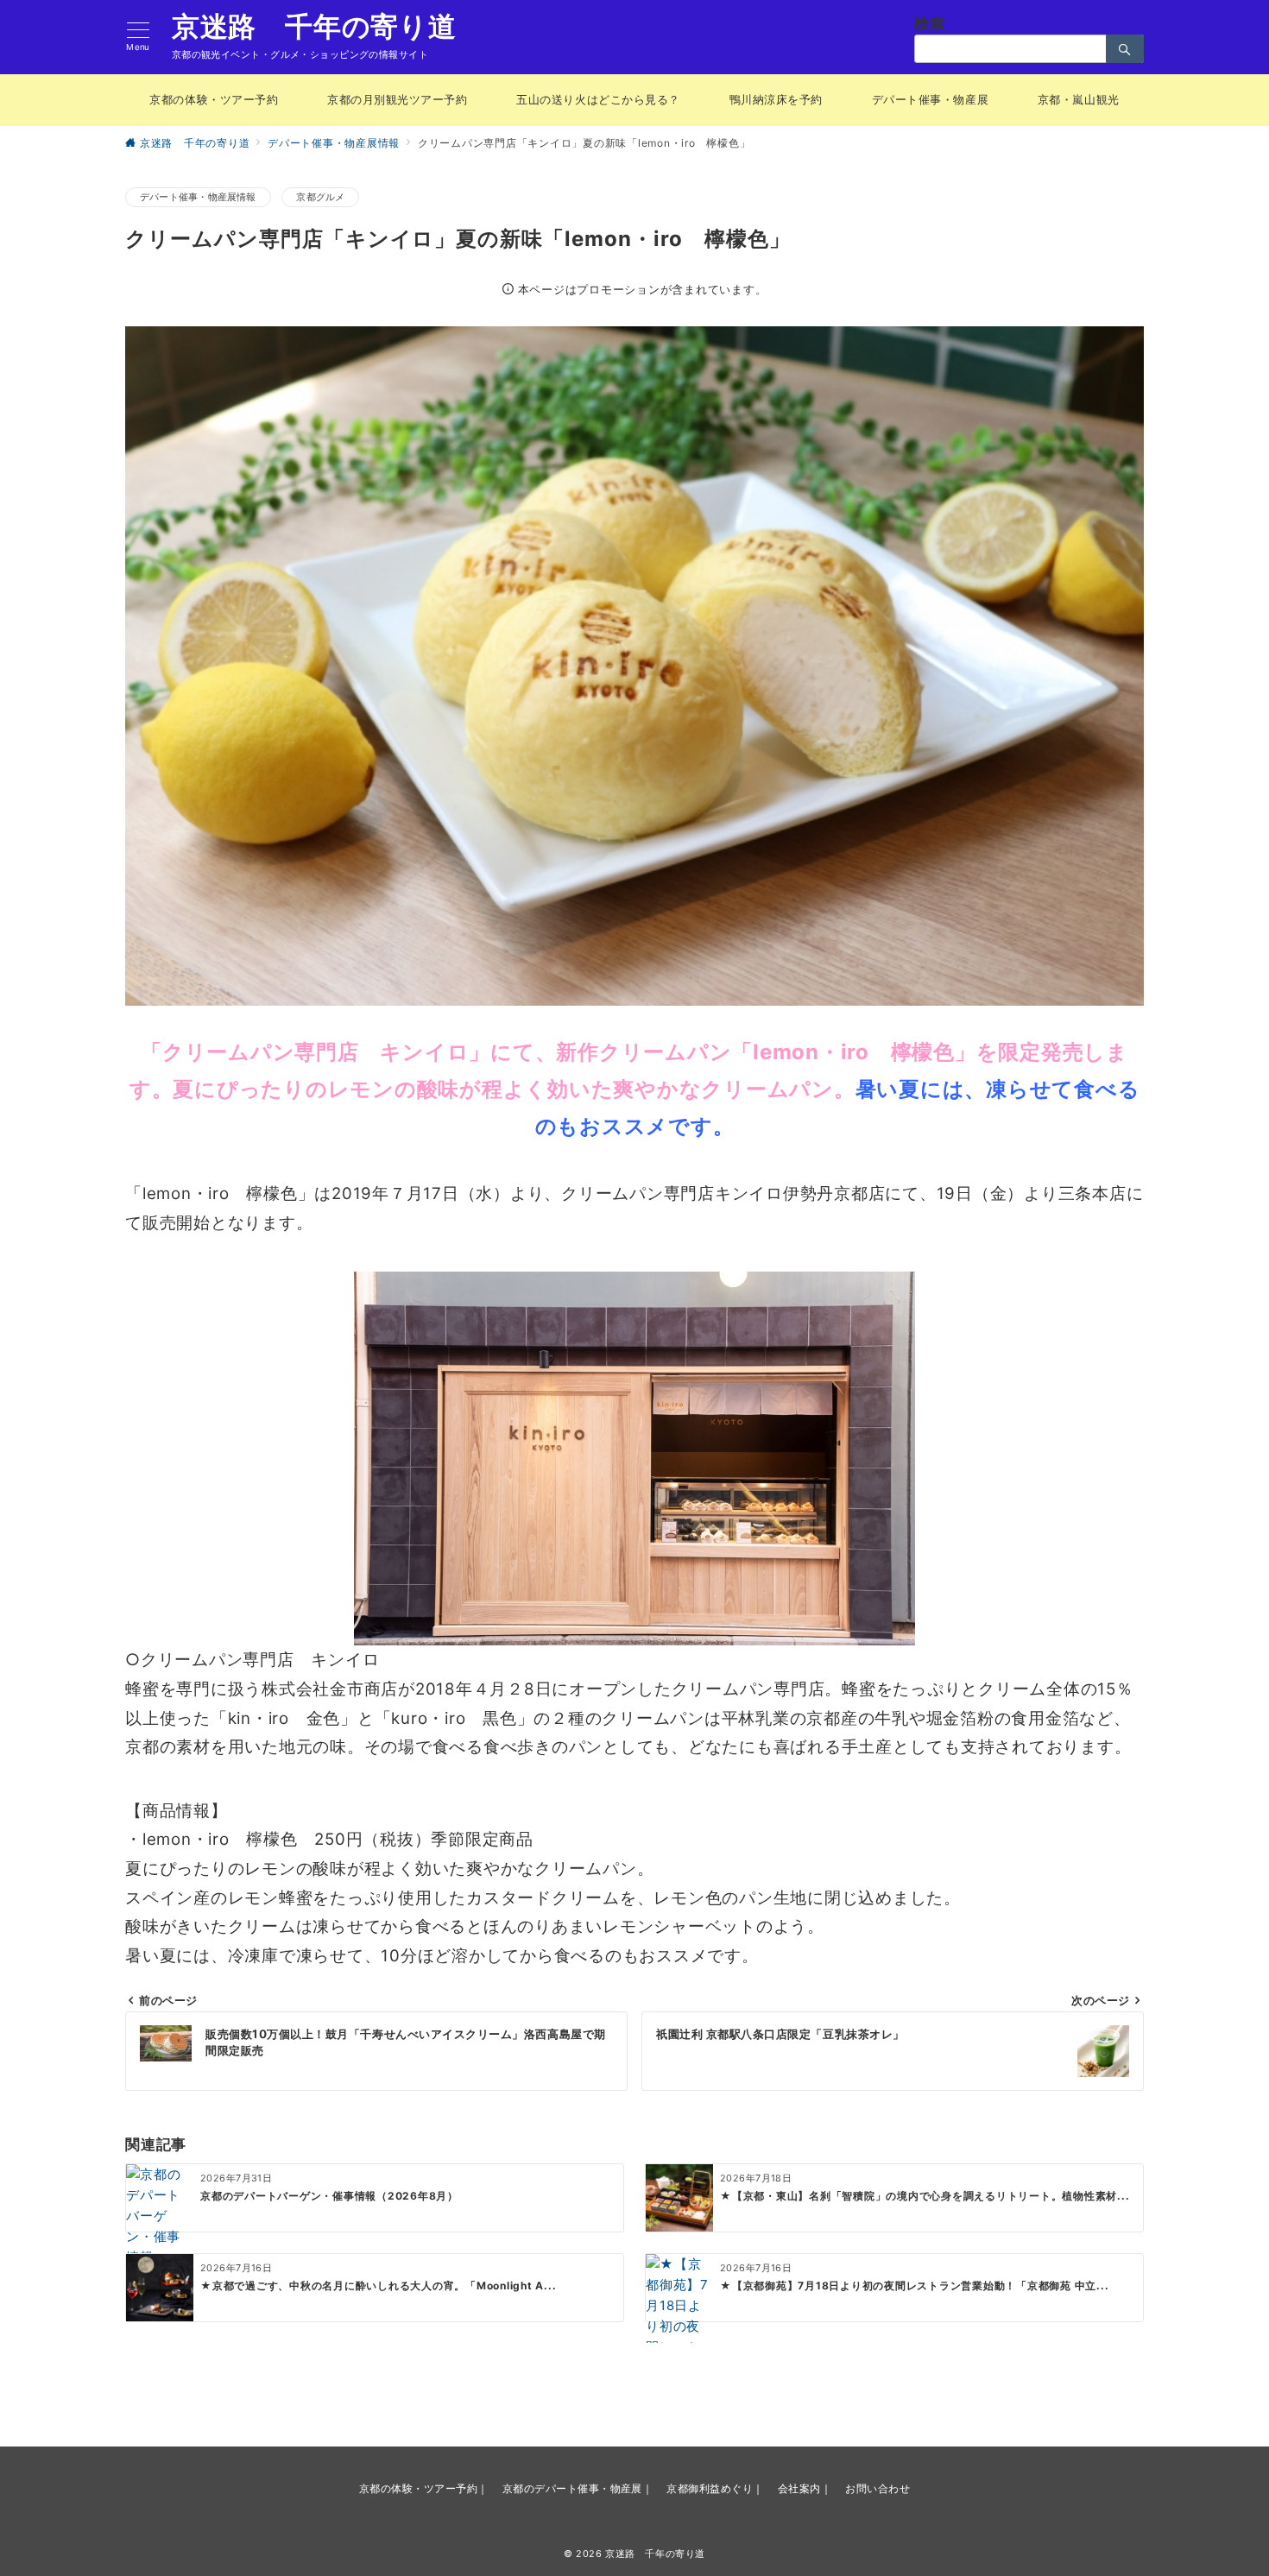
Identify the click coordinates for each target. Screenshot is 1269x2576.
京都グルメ (320, 197)
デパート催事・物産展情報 (198, 197)
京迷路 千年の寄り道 (314, 27)
